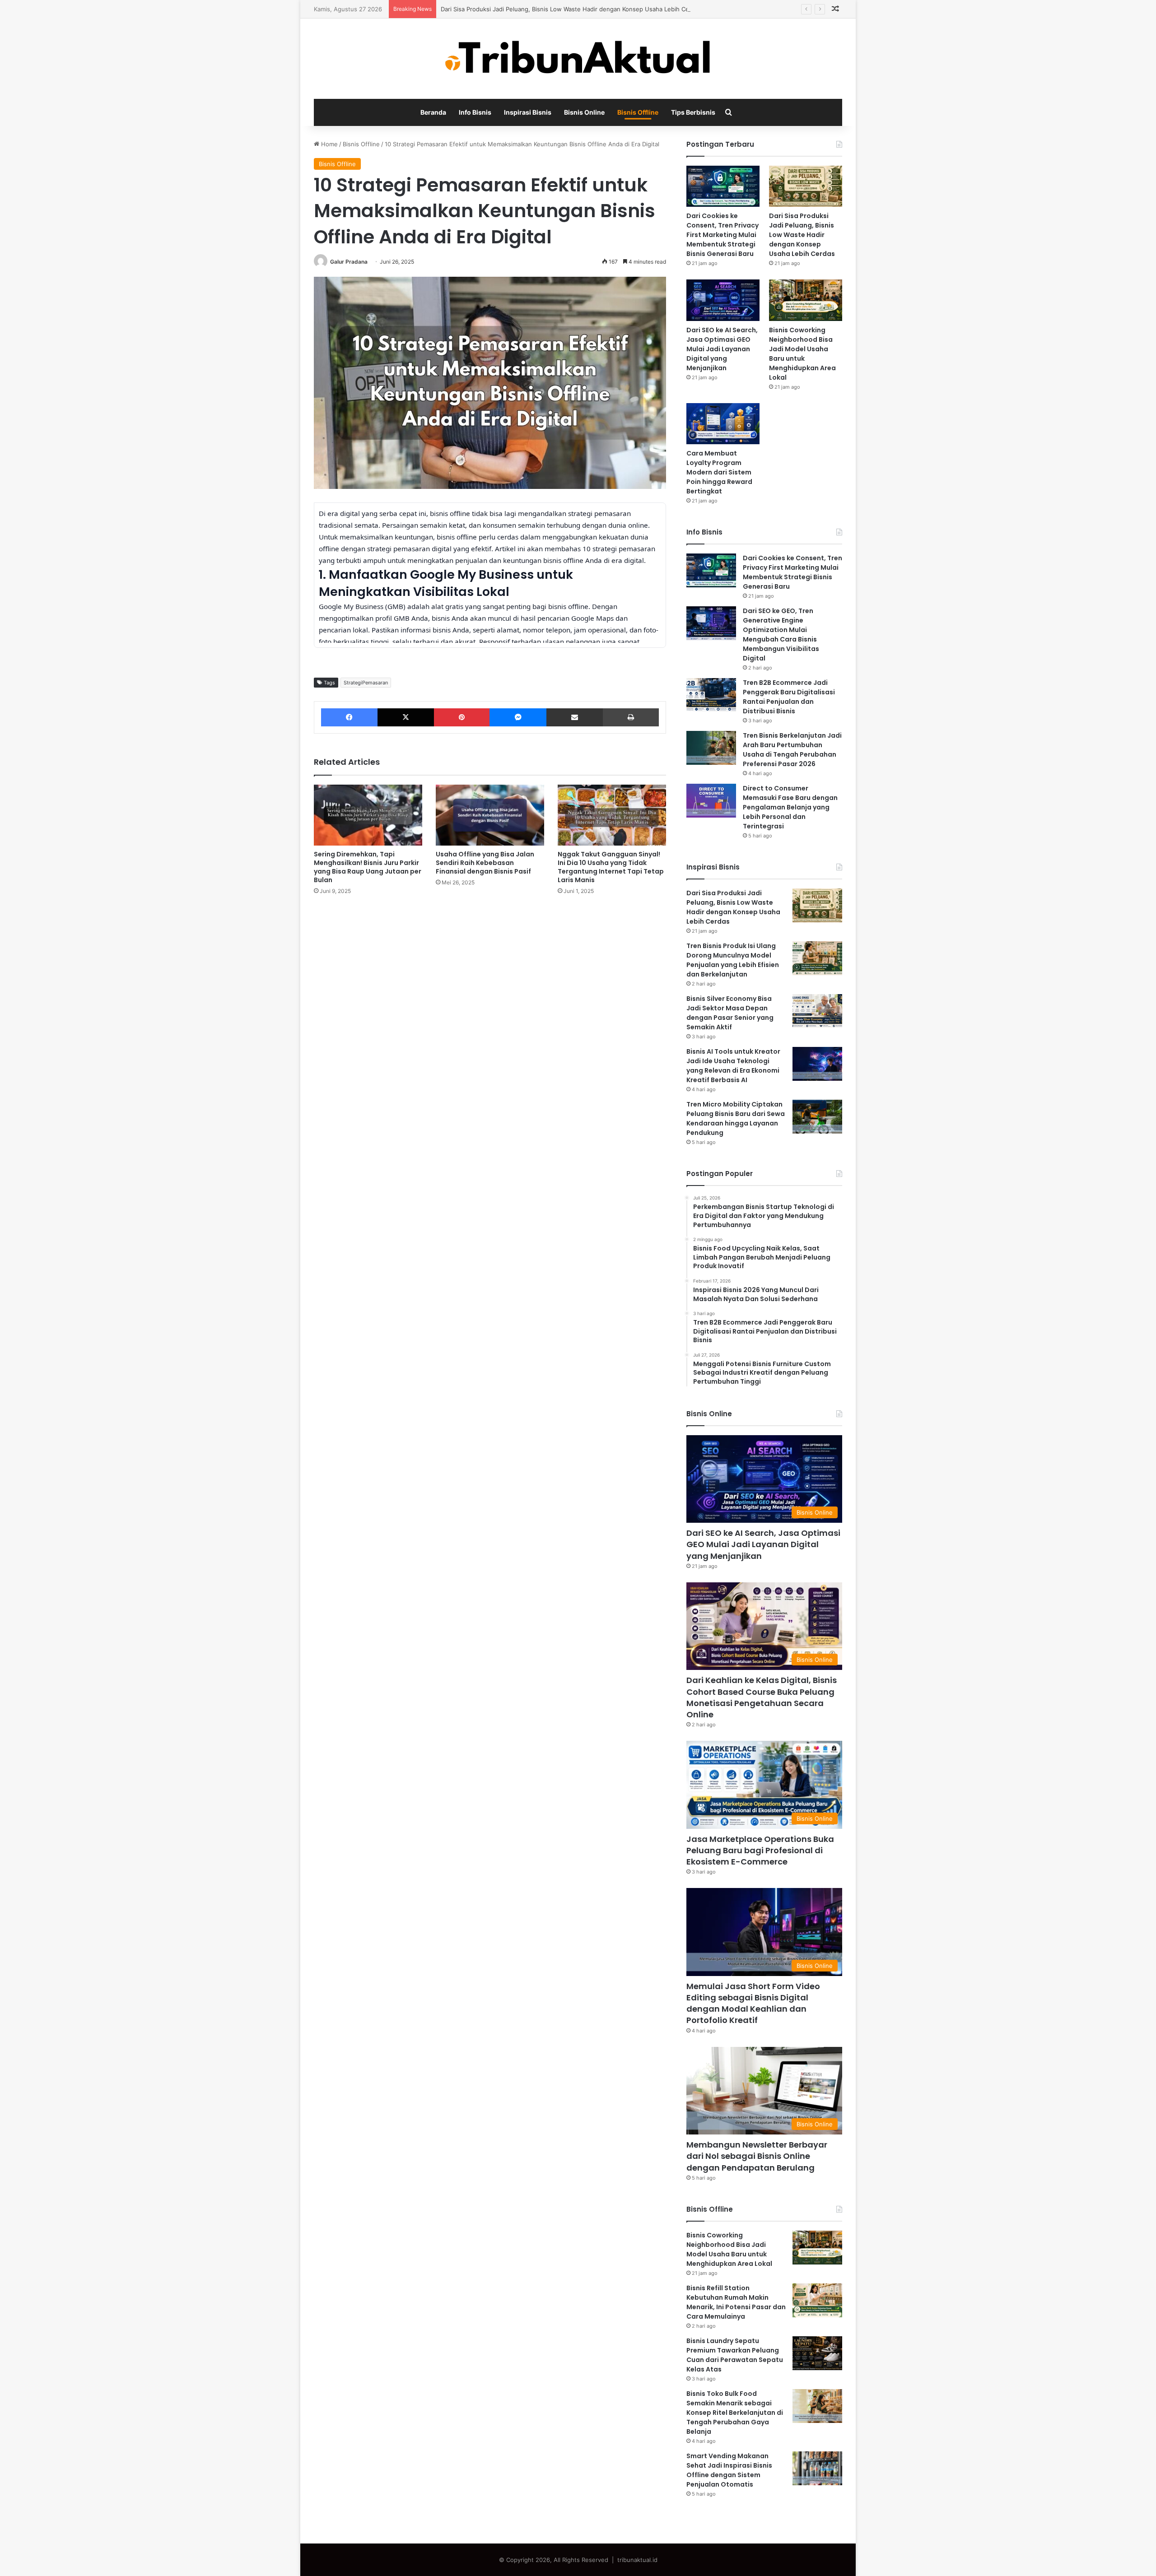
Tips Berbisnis (693, 112)
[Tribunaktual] (578, 59)
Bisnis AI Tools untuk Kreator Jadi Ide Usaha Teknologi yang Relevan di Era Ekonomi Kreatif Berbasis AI (733, 1066)
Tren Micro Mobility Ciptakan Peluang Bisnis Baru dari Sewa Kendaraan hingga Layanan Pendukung (736, 1118)
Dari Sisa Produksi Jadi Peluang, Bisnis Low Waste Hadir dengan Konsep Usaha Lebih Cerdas (571, 9)
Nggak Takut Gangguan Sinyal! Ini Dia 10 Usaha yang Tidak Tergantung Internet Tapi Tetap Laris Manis (611, 867)
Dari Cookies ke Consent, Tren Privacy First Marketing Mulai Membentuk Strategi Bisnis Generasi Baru (722, 235)
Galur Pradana (349, 262)
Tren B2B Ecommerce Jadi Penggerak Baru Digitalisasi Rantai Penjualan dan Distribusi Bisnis (789, 697)
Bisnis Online (584, 112)
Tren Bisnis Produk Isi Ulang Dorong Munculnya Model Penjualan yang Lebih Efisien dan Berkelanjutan (733, 960)
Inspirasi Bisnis (528, 112)
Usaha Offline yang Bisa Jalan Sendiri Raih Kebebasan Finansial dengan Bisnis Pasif (485, 863)
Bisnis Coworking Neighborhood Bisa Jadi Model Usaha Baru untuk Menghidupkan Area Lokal (802, 354)
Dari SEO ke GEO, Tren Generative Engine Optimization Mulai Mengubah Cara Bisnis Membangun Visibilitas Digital (781, 635)
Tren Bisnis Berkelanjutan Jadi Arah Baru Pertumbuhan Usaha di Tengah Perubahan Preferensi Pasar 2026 (792, 750)
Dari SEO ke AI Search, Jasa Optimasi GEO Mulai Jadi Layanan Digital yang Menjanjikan (722, 349)
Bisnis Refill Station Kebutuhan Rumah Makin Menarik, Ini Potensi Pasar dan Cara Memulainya (736, 2302)
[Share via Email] (575, 717)
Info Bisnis (475, 112)
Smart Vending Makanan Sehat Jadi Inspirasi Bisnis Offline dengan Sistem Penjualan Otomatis (729, 2470)
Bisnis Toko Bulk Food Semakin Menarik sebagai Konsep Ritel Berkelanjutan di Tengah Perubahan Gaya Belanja (735, 2413)
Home (329, 144)
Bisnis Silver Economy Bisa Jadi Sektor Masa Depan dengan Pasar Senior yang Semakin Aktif (730, 1013)
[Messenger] (518, 717)
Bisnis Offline (638, 112)
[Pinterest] (462, 717)
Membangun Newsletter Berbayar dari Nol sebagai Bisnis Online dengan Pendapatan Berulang (757, 2156)
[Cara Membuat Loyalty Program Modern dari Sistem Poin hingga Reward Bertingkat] (723, 424)
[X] (406, 717)
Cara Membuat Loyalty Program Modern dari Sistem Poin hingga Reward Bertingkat (719, 472)
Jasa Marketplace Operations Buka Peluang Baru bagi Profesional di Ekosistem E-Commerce (760, 1850)
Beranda (433, 112)
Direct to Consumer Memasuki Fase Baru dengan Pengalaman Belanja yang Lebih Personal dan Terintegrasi (790, 807)
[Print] (631, 717)
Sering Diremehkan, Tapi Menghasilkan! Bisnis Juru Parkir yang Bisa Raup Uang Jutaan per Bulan (368, 867)
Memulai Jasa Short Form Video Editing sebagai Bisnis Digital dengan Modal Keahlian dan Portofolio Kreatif (753, 2003)
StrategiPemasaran (366, 683)
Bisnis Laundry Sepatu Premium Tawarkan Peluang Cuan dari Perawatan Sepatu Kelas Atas (735, 2355)
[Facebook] (349, 717)
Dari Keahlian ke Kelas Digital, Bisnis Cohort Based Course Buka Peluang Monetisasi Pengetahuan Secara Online (762, 1697)
